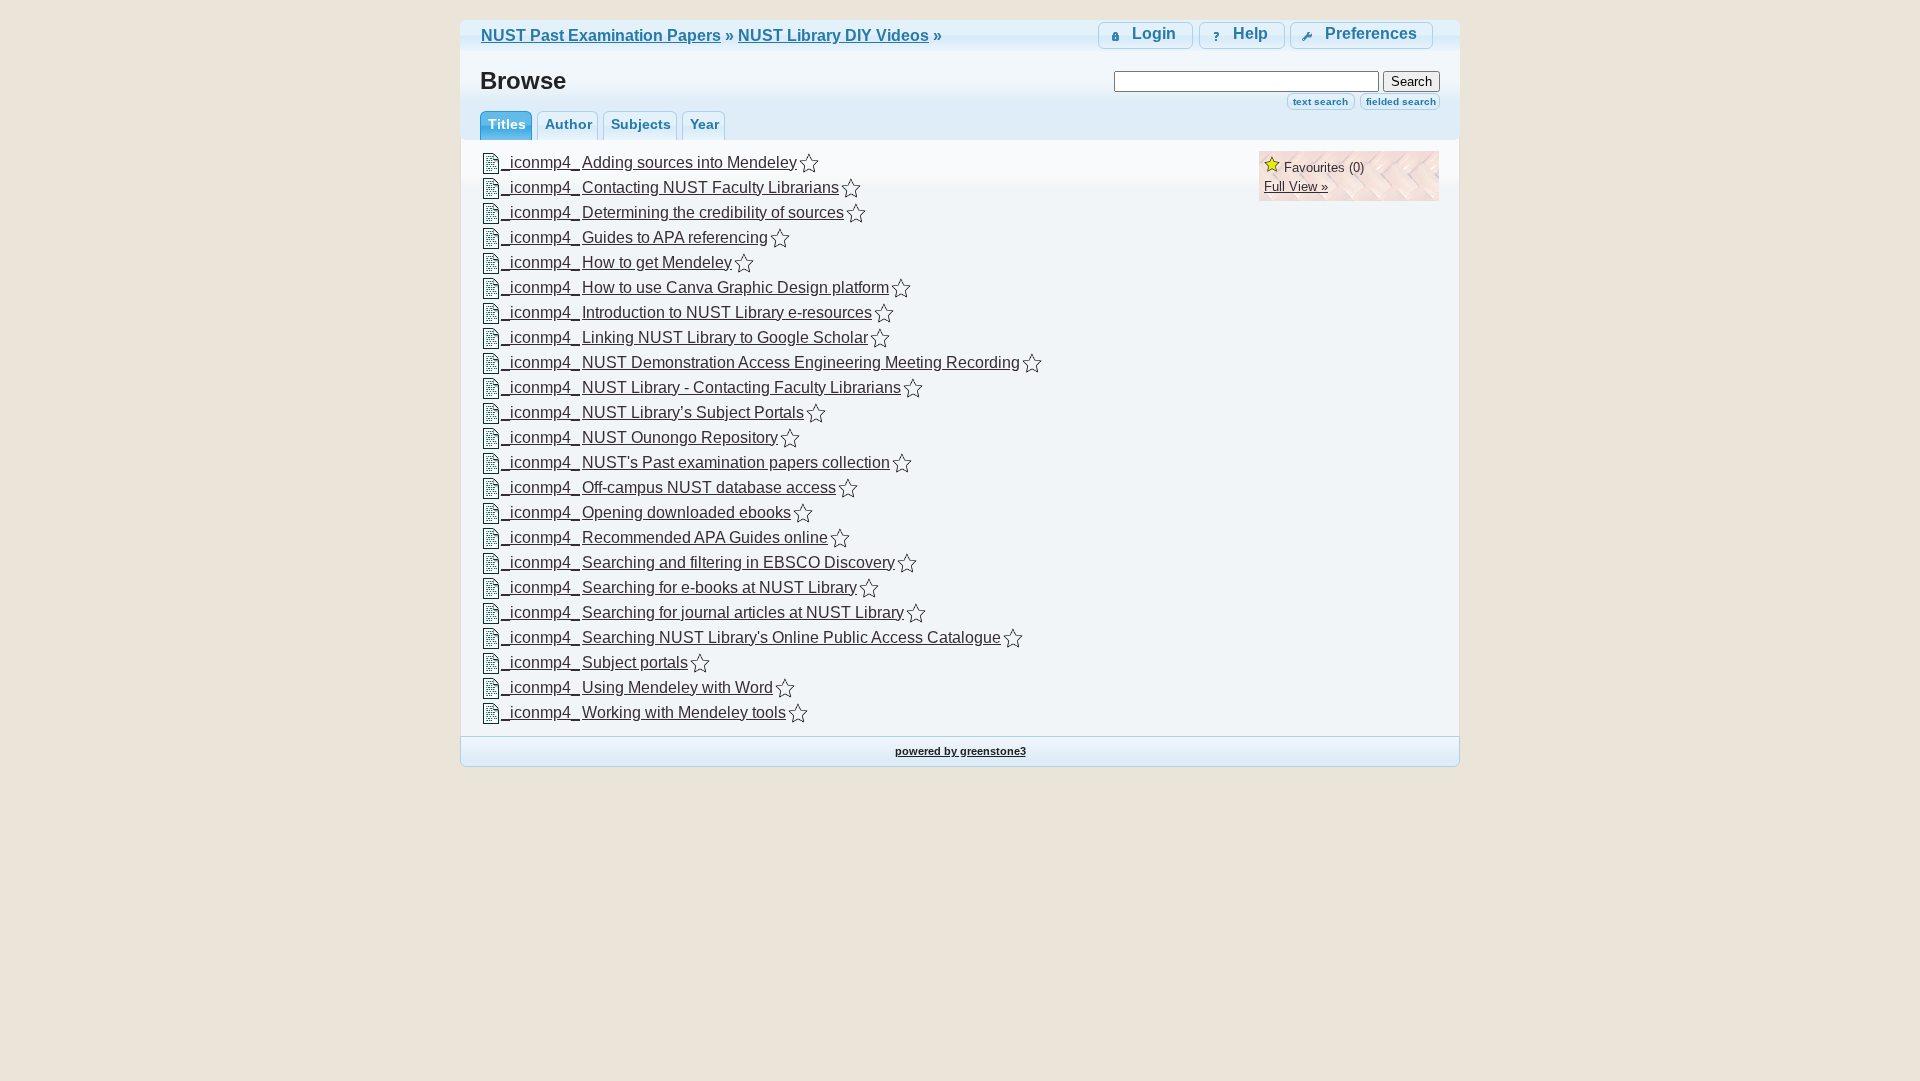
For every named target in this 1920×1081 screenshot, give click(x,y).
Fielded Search (1401, 101)
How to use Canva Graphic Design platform (735, 287)
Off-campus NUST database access (709, 487)
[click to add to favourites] (809, 163)
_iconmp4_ (540, 162)
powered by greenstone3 (960, 751)
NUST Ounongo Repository (680, 437)
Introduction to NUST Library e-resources (727, 312)
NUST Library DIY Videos (833, 35)
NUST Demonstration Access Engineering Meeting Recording (801, 362)
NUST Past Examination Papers (601, 35)
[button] (1361, 35)
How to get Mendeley (657, 262)
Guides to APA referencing (675, 237)
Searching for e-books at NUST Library (719, 587)
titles (507, 124)
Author (568, 124)
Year (704, 124)
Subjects (641, 124)
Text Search (1320, 101)
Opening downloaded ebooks (686, 512)
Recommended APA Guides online (705, 537)
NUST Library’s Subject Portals (693, 412)
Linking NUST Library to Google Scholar (725, 337)
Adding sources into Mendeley (689, 162)
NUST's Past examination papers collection (736, 462)
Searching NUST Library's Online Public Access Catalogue (791, 637)
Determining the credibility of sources (713, 212)
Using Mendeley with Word (677, 687)
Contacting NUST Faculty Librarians (710, 187)
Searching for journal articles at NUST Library (743, 612)
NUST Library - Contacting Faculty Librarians (741, 387)
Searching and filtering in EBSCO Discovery (738, 562)
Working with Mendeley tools (684, 712)
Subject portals (635, 662)
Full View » (1296, 186)
